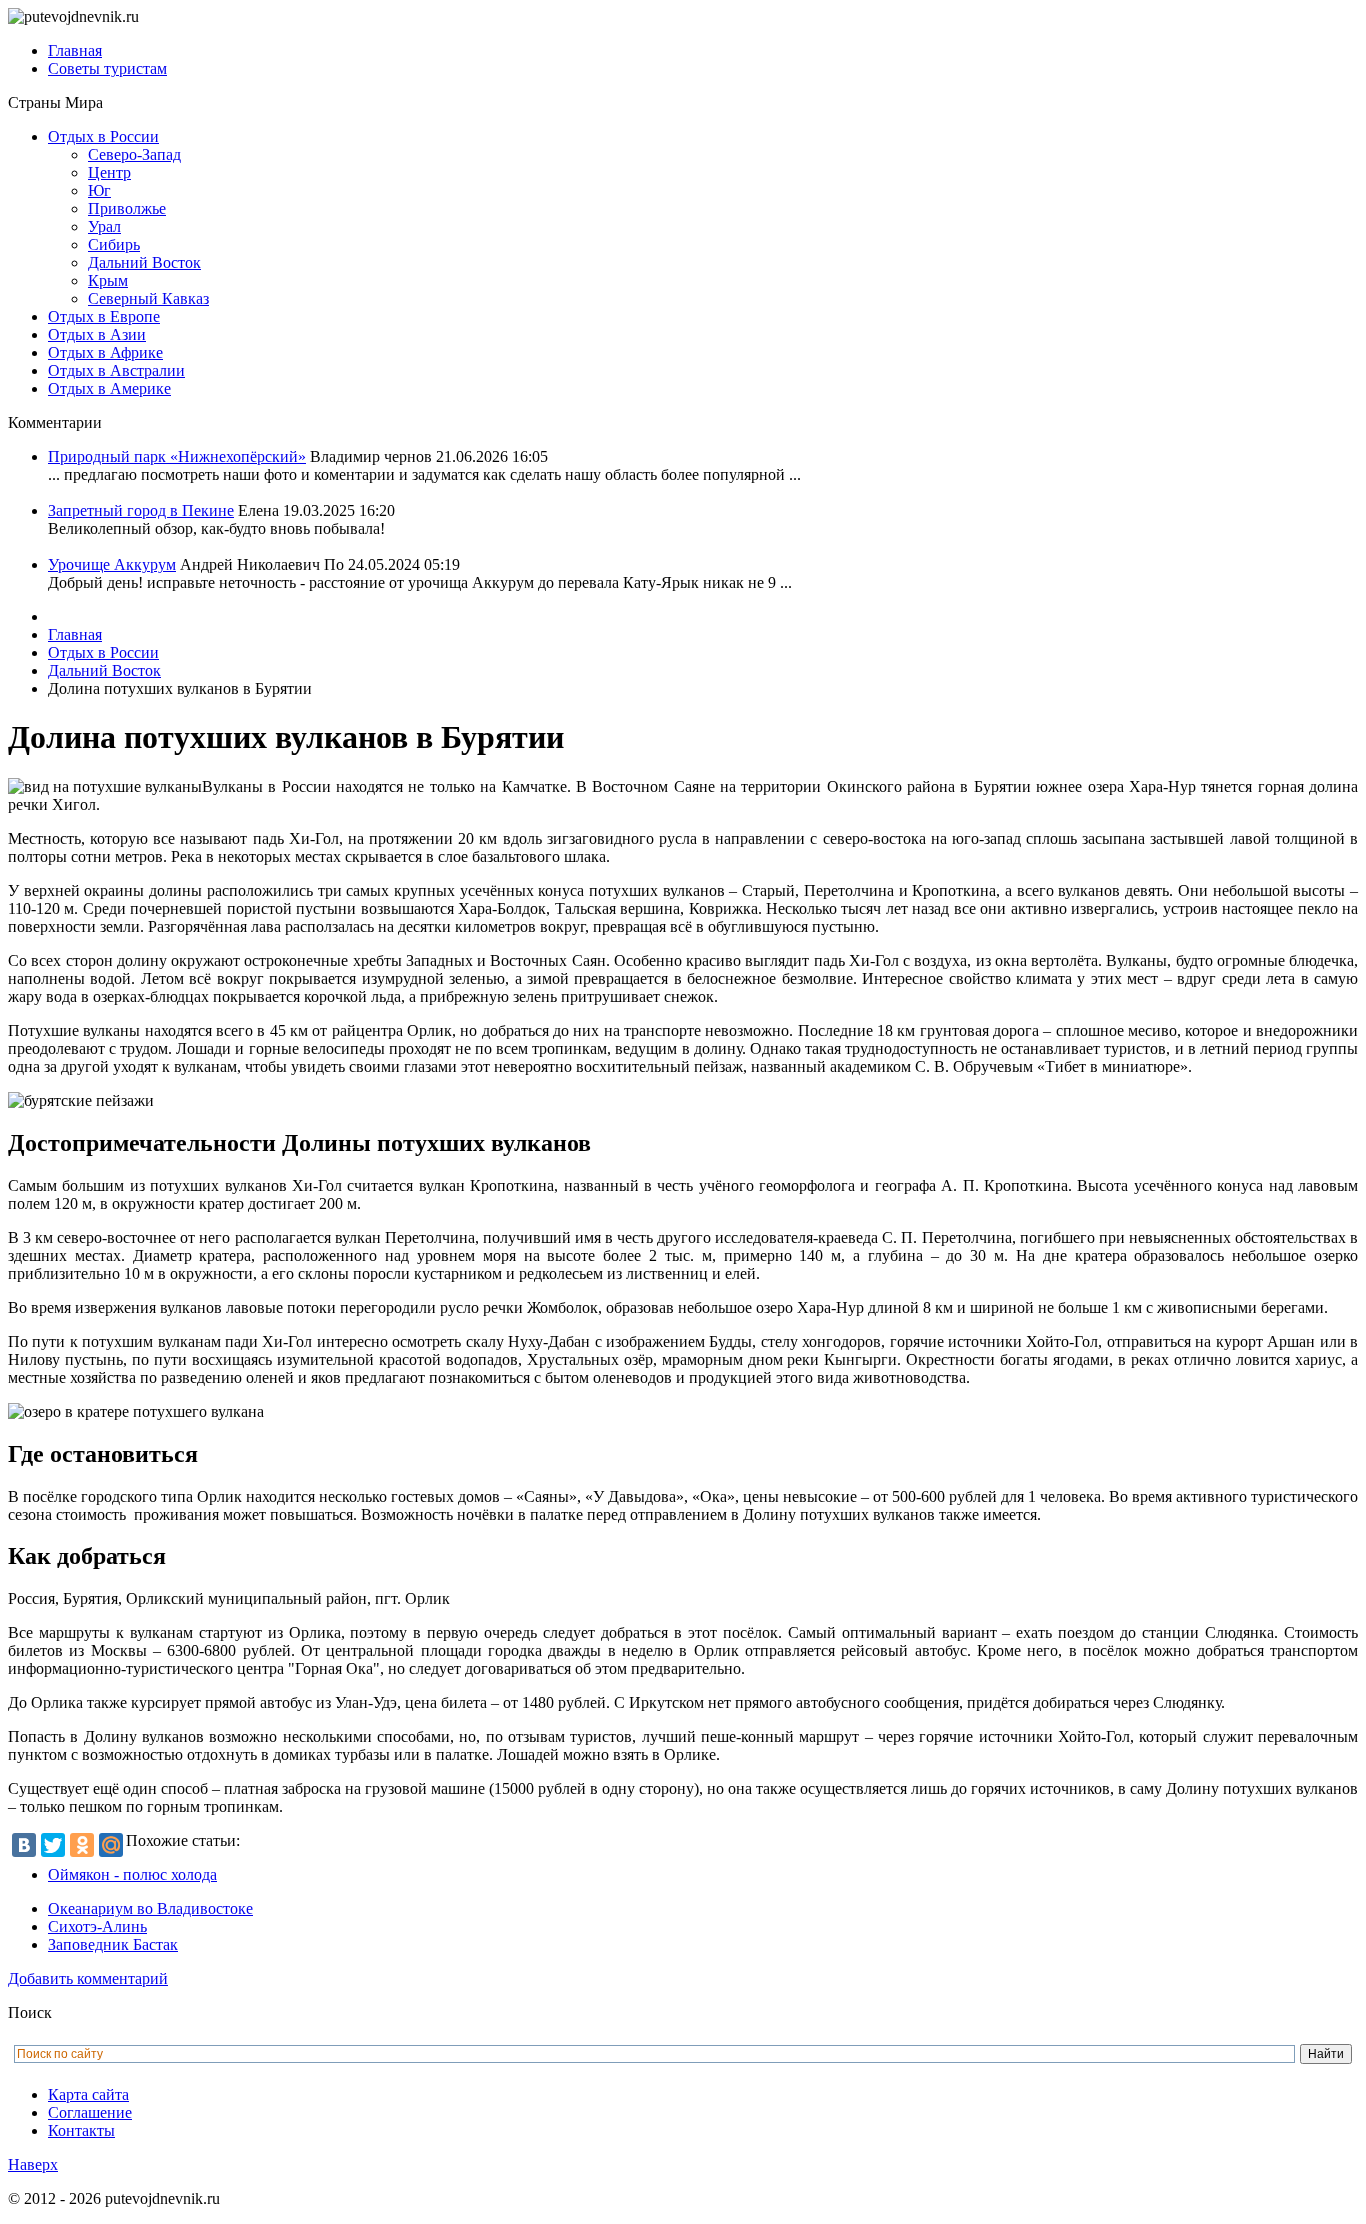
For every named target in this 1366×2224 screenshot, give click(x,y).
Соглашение (90, 2112)
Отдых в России (103, 136)
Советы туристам (107, 68)
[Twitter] (53, 1845)
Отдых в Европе (104, 316)
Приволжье (127, 208)
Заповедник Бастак (113, 1944)
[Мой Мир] (111, 1845)
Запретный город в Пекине (141, 510)
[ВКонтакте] (24, 1845)
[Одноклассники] (82, 1845)
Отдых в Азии (97, 334)
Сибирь (114, 244)
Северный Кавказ (148, 298)
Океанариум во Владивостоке (150, 1908)
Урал (104, 226)
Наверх (33, 2164)
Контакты (81, 2130)
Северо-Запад (134, 154)
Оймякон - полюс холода (132, 1874)
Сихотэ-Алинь (97, 1926)
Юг (99, 190)
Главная (75, 50)
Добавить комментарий (88, 1978)
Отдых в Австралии (116, 370)
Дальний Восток (144, 262)
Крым (108, 280)
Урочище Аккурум (112, 564)
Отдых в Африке (105, 352)
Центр (109, 172)
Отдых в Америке (109, 388)
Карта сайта (88, 2094)
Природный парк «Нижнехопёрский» (177, 456)
